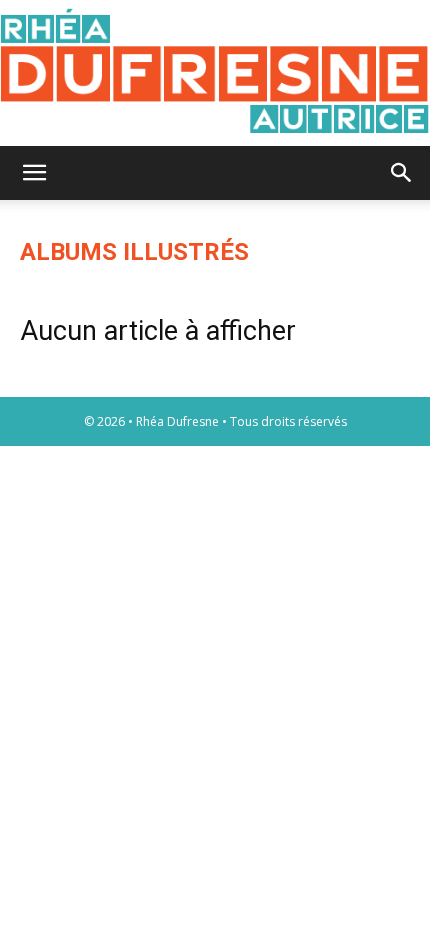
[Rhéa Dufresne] (215, 73)
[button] (34, 173)
